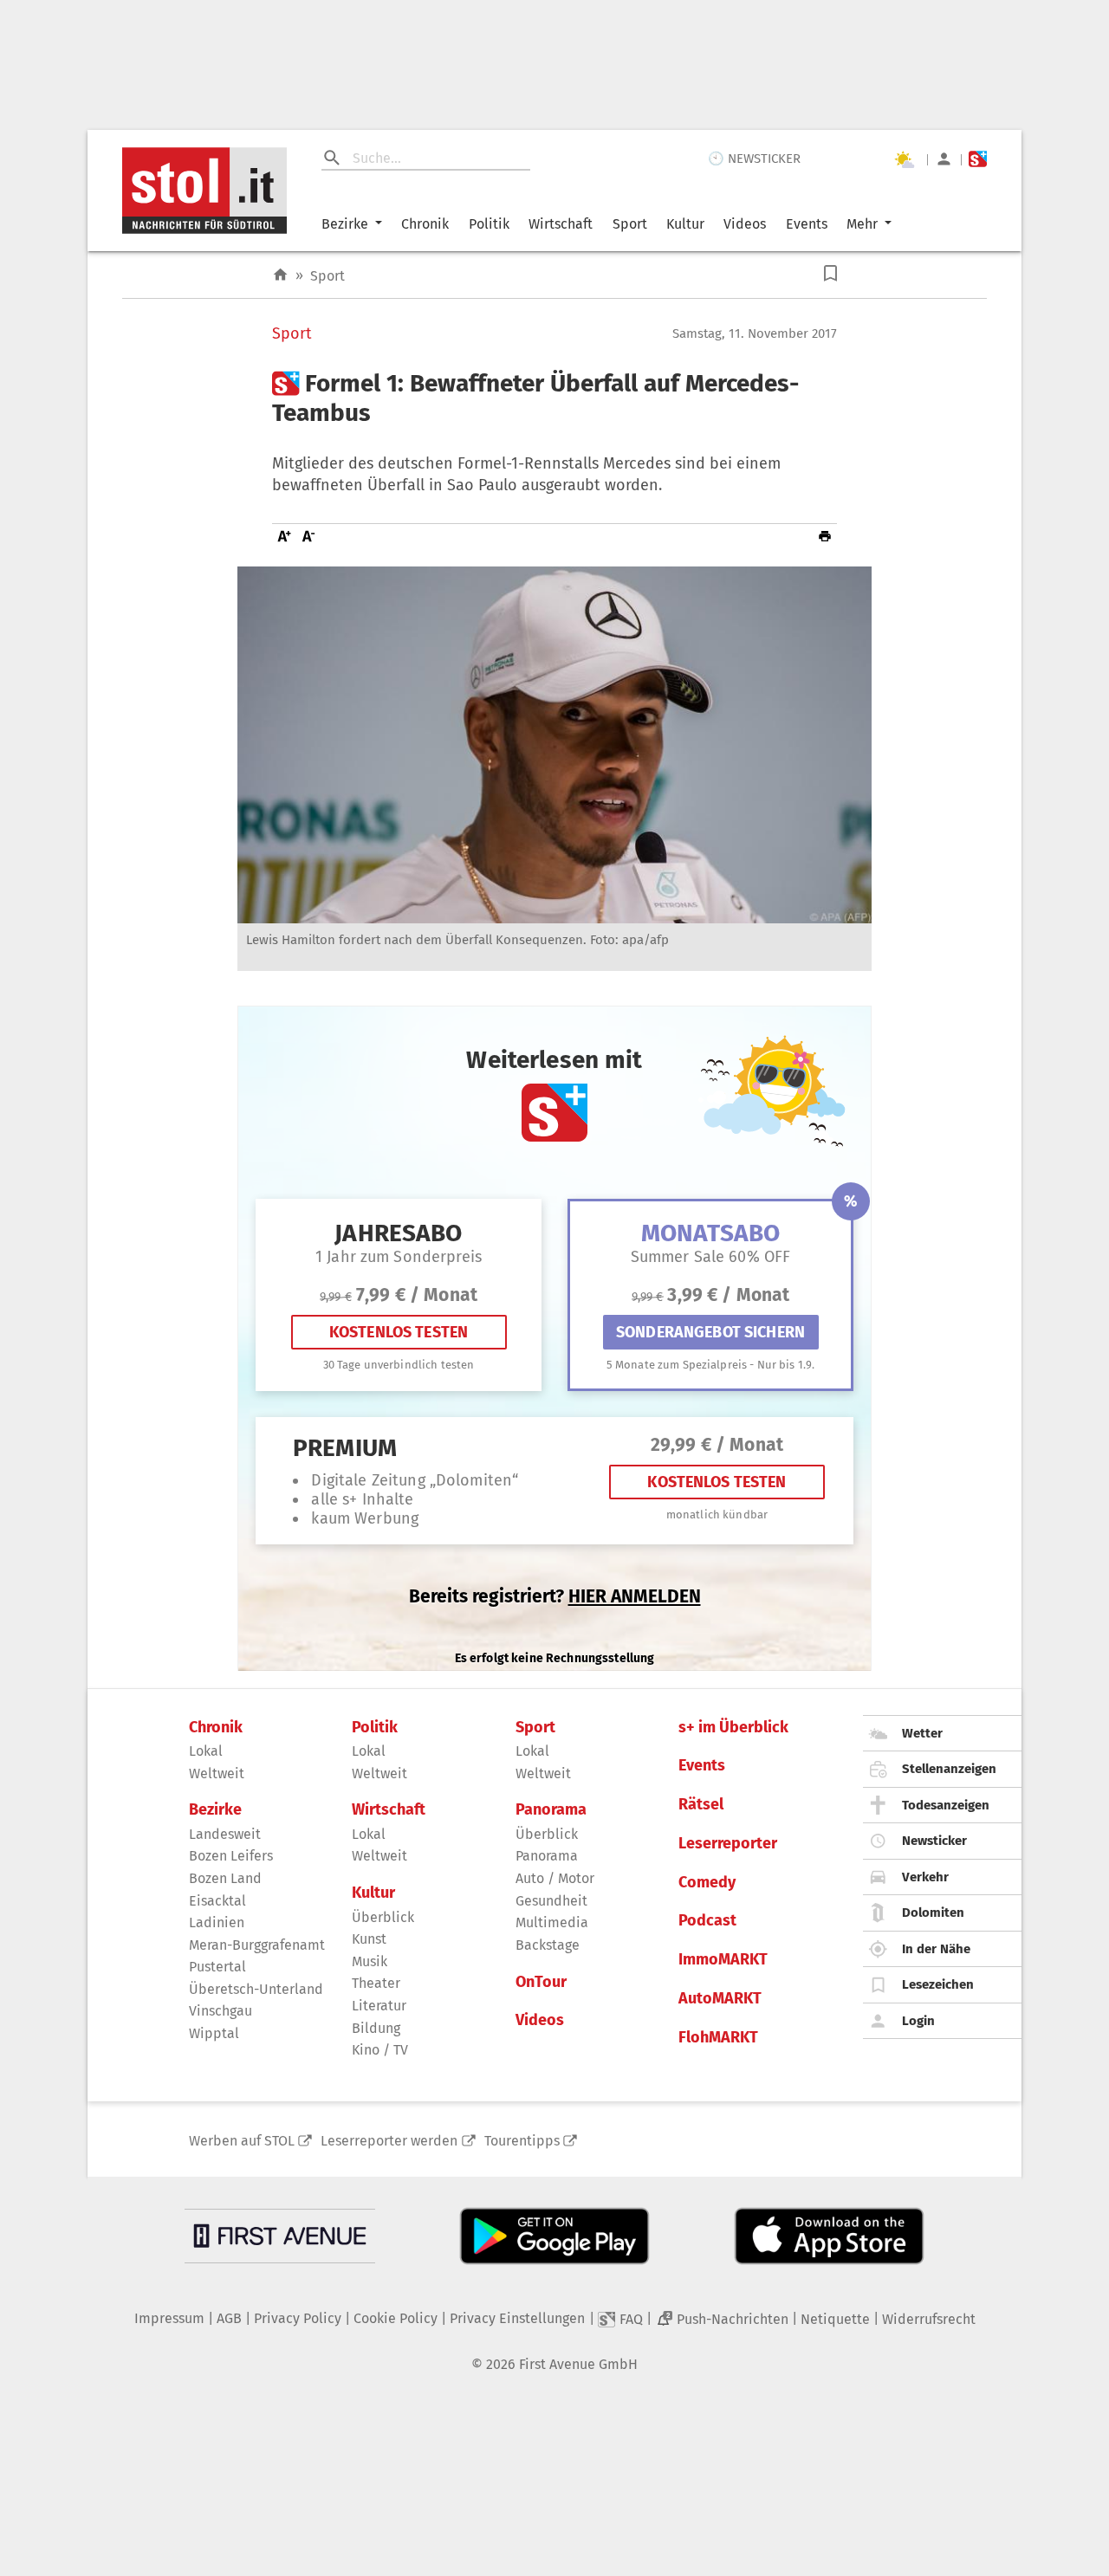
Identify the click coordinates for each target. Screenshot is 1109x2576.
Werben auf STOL (242, 2141)
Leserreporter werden (389, 2141)
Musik (370, 1961)
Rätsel (701, 1805)
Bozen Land (225, 1878)
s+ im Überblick (733, 1728)
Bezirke (345, 224)
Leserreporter (728, 1844)
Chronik (425, 224)
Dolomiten (933, 1913)
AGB (229, 2318)
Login (918, 2021)
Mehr (862, 224)
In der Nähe (936, 1949)
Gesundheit (551, 1901)
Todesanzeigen (946, 1805)
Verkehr (925, 1877)
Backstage (548, 1945)
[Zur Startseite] (280, 275)
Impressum (169, 2318)
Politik (489, 224)
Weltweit (217, 1773)
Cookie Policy (396, 2318)
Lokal (206, 1751)
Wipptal (214, 2033)
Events (807, 224)
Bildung (376, 2028)
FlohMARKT (718, 2038)
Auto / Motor (555, 1878)
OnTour (541, 1982)
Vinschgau (221, 2011)
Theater (376, 1983)
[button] (830, 273)
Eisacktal (217, 1901)
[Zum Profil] (944, 159)
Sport (630, 224)
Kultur (685, 224)
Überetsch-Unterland (256, 1989)
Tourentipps (522, 2141)
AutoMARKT (720, 1999)
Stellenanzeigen (949, 1769)
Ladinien (217, 1922)
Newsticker (934, 1841)
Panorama (551, 1810)
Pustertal (217, 1967)
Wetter (922, 1733)
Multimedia (552, 1922)
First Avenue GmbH (578, 2364)
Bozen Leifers (231, 1856)
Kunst (369, 1939)
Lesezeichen (938, 1984)
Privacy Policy (298, 2318)
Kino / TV (380, 2050)
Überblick (383, 1917)
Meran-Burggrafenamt (257, 1945)
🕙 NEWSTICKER (754, 159)
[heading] (554, 398)
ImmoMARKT (723, 1960)
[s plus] (978, 159)
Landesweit (225, 1834)
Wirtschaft (561, 224)
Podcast (707, 1921)
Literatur (379, 2006)
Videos (745, 224)
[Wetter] (904, 159)
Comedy (707, 1883)
